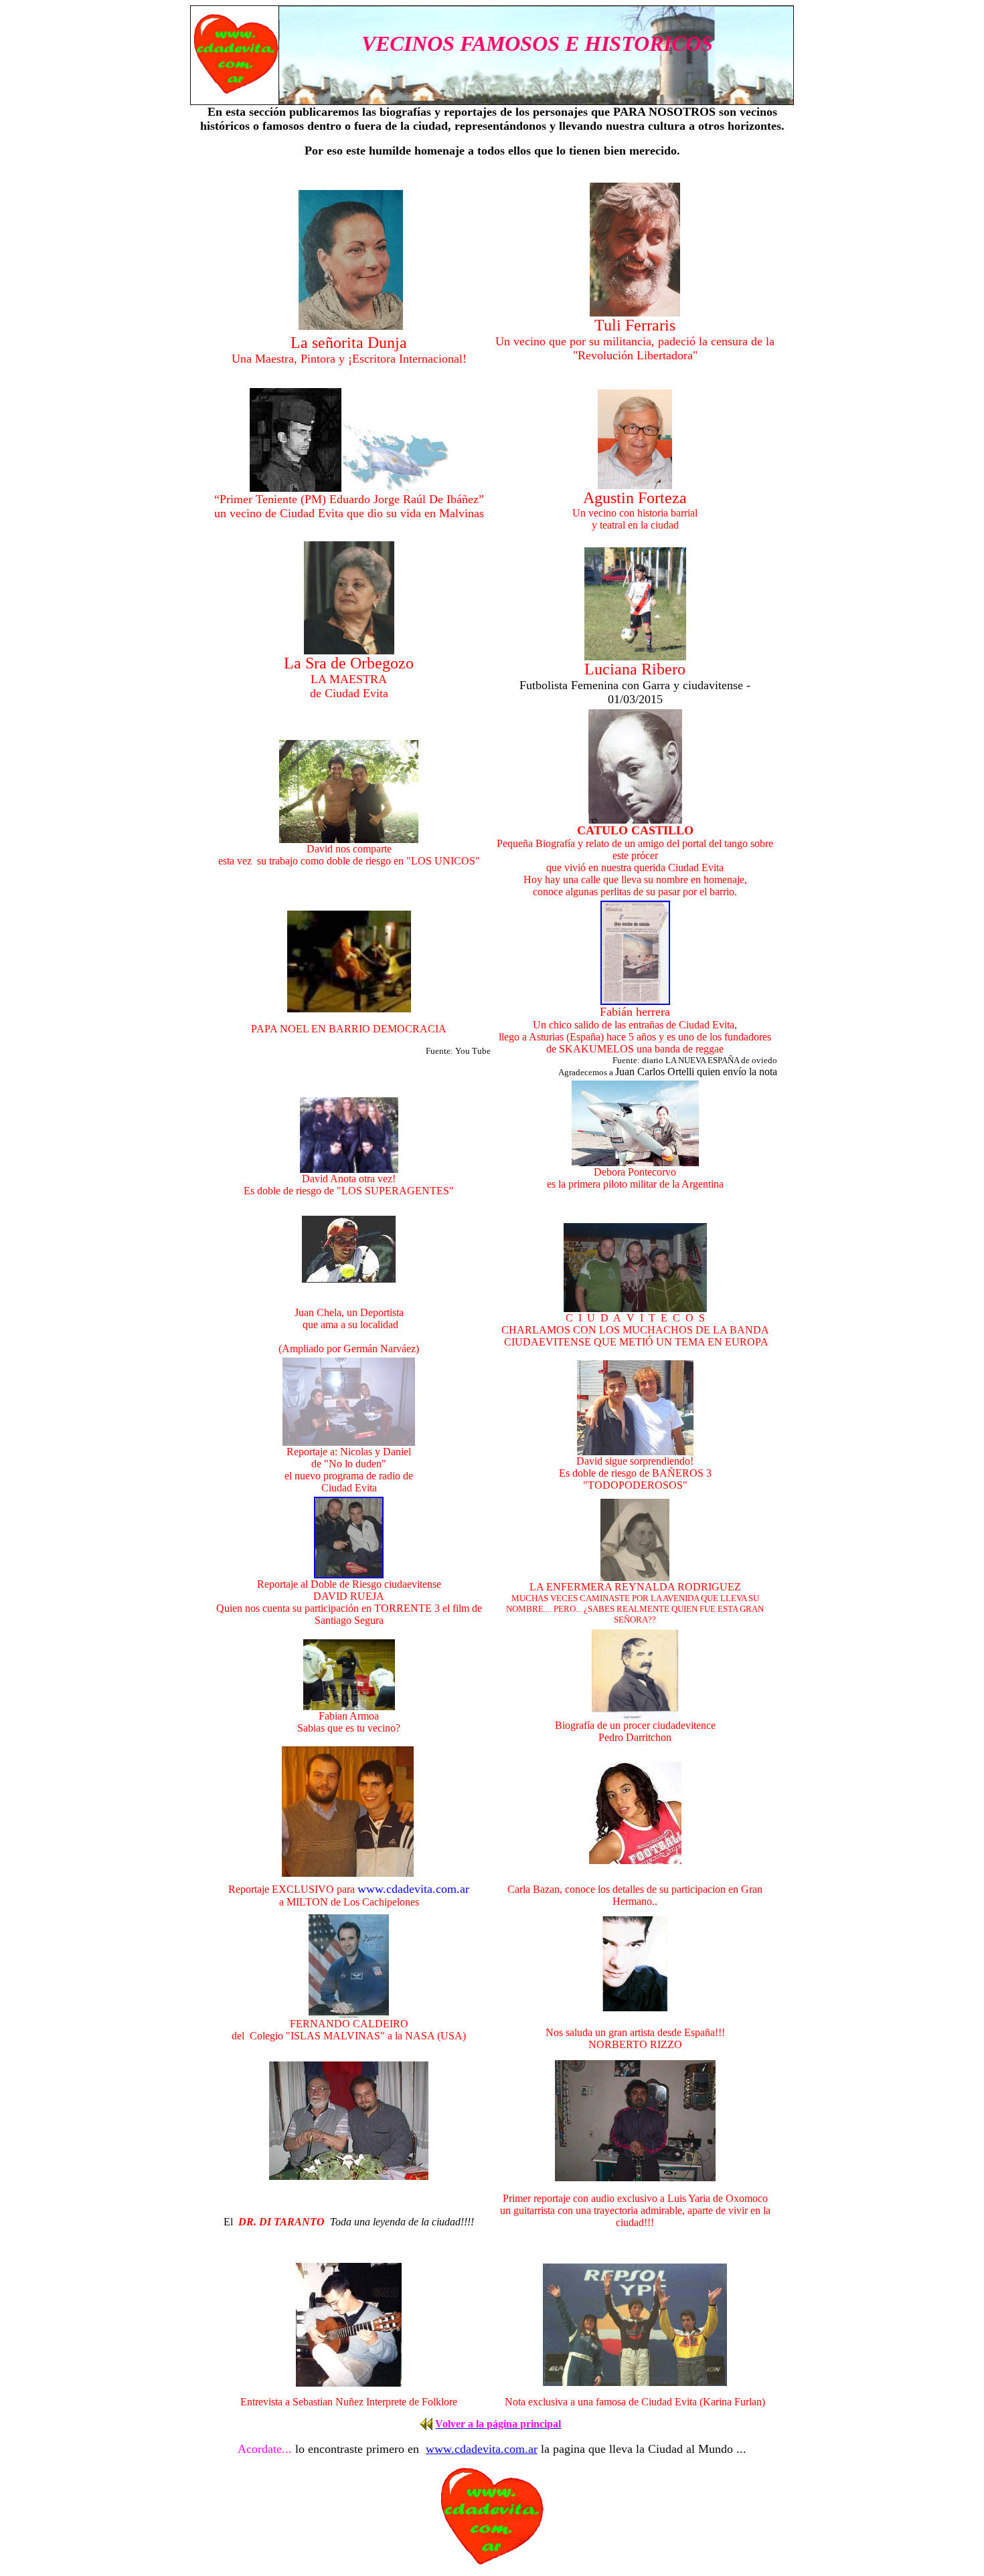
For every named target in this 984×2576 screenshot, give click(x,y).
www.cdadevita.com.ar (482, 2449)
